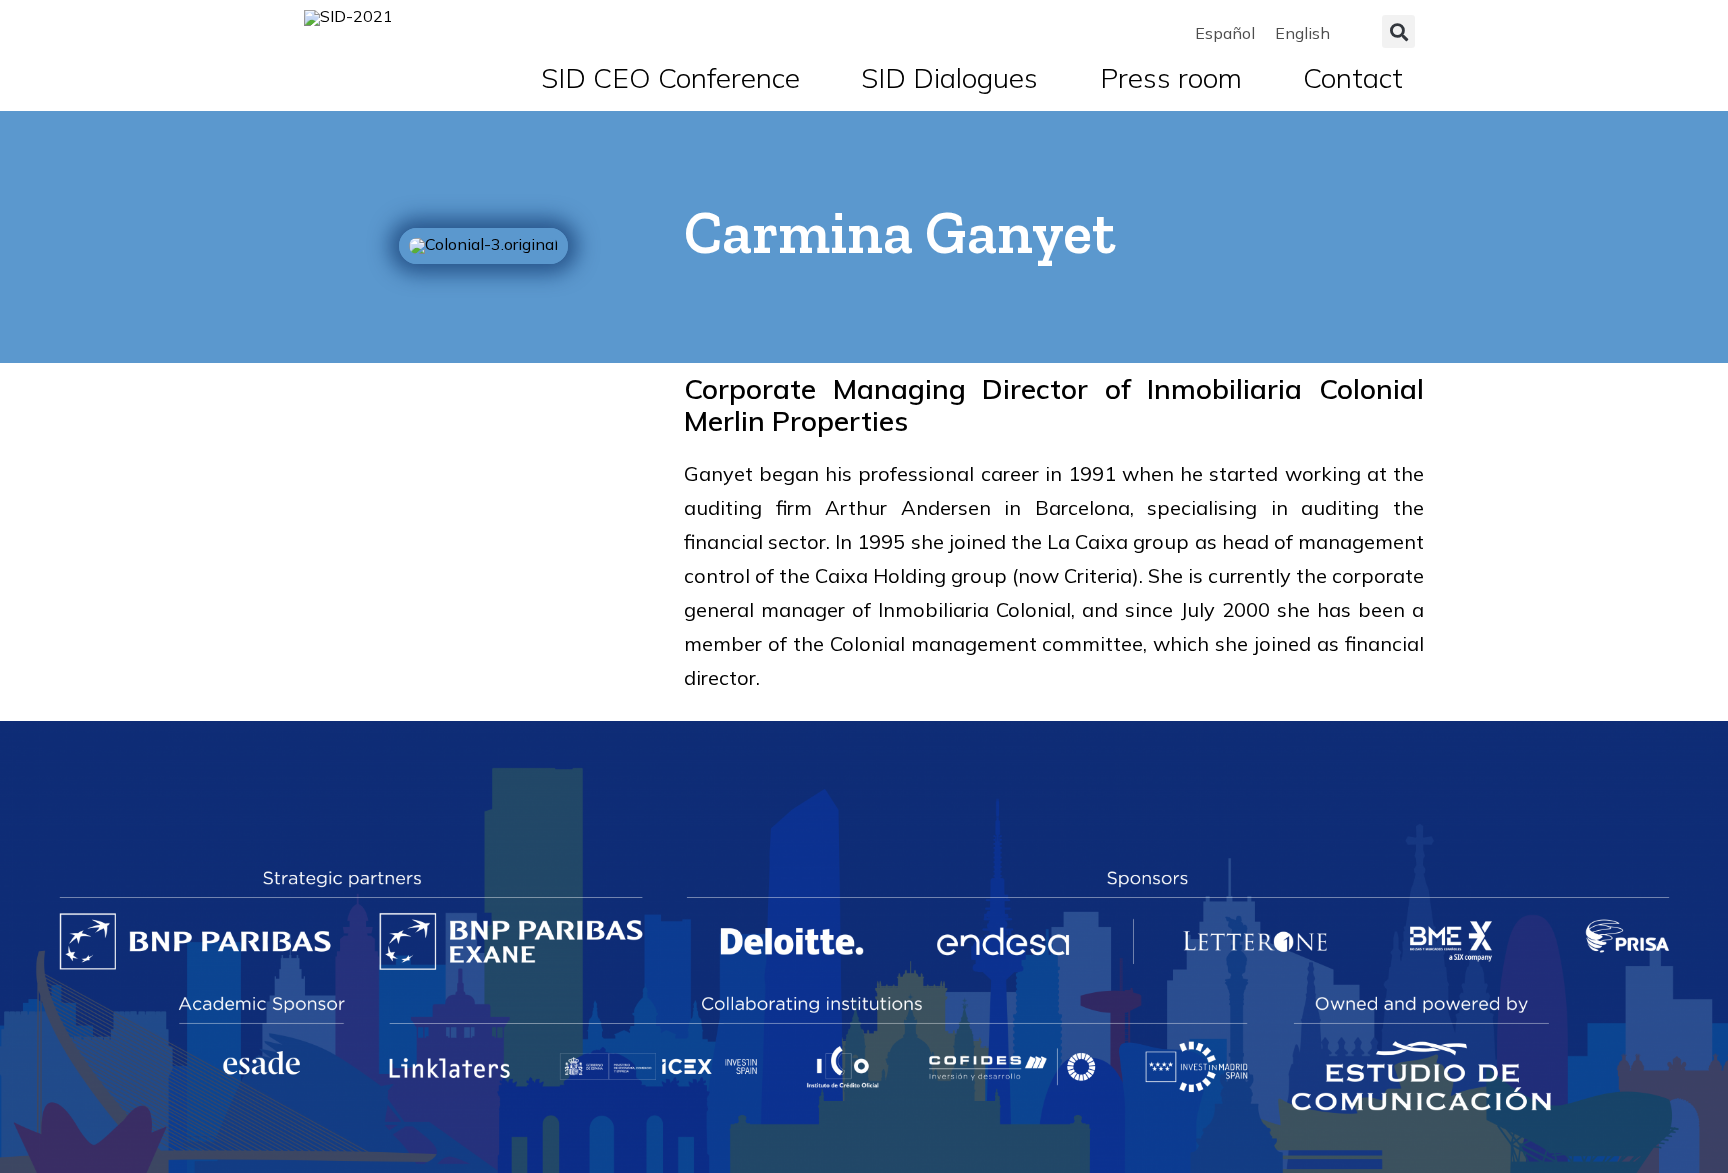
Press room (1171, 77)
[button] (1398, 31)
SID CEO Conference (670, 77)
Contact (1353, 77)
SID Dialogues (949, 77)
